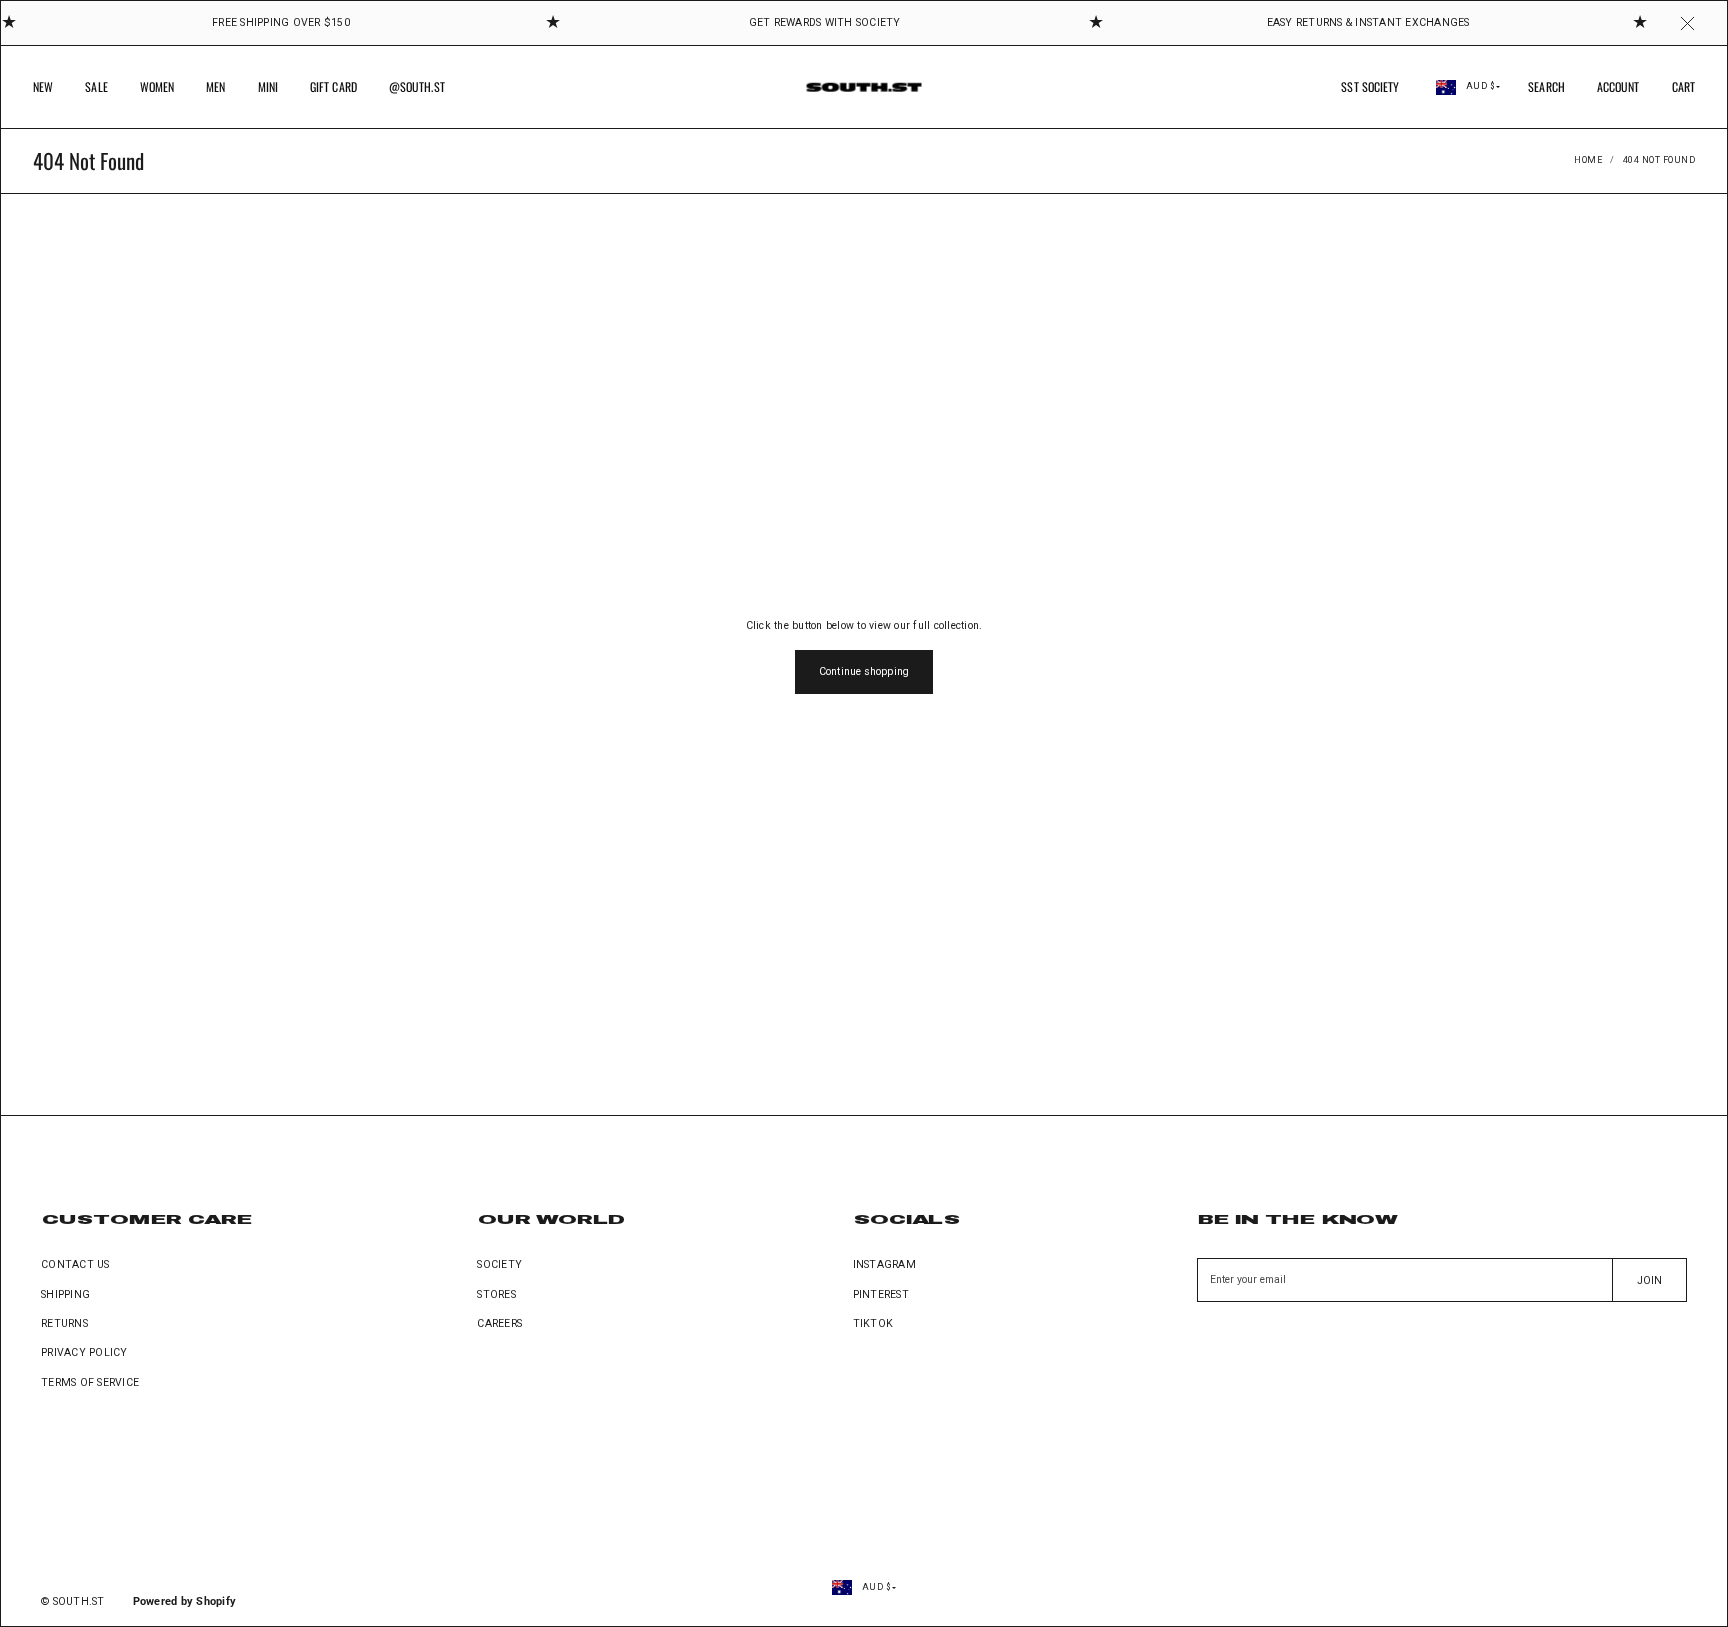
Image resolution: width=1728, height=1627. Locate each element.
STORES (496, 1294)
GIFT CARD (333, 86)
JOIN (1649, 1280)
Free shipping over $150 (281, 22)
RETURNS (64, 1323)
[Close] (1687, 23)
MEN (215, 86)
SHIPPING (65, 1294)
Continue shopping (864, 671)
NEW (43, 86)
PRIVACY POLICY (84, 1352)
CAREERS (499, 1323)
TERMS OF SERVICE (90, 1382)
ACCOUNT (1618, 86)
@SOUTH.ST (417, 86)
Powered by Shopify (185, 1601)
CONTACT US (75, 1264)
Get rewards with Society (825, 22)
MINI (268, 86)
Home (1588, 160)
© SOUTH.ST (73, 1601)
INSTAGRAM (884, 1264)
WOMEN (157, 86)
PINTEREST (881, 1294)
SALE (96, 86)
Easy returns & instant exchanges (1368, 22)
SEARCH (1546, 86)
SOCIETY (499, 1264)
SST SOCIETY (1370, 86)
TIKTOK (873, 1323)
